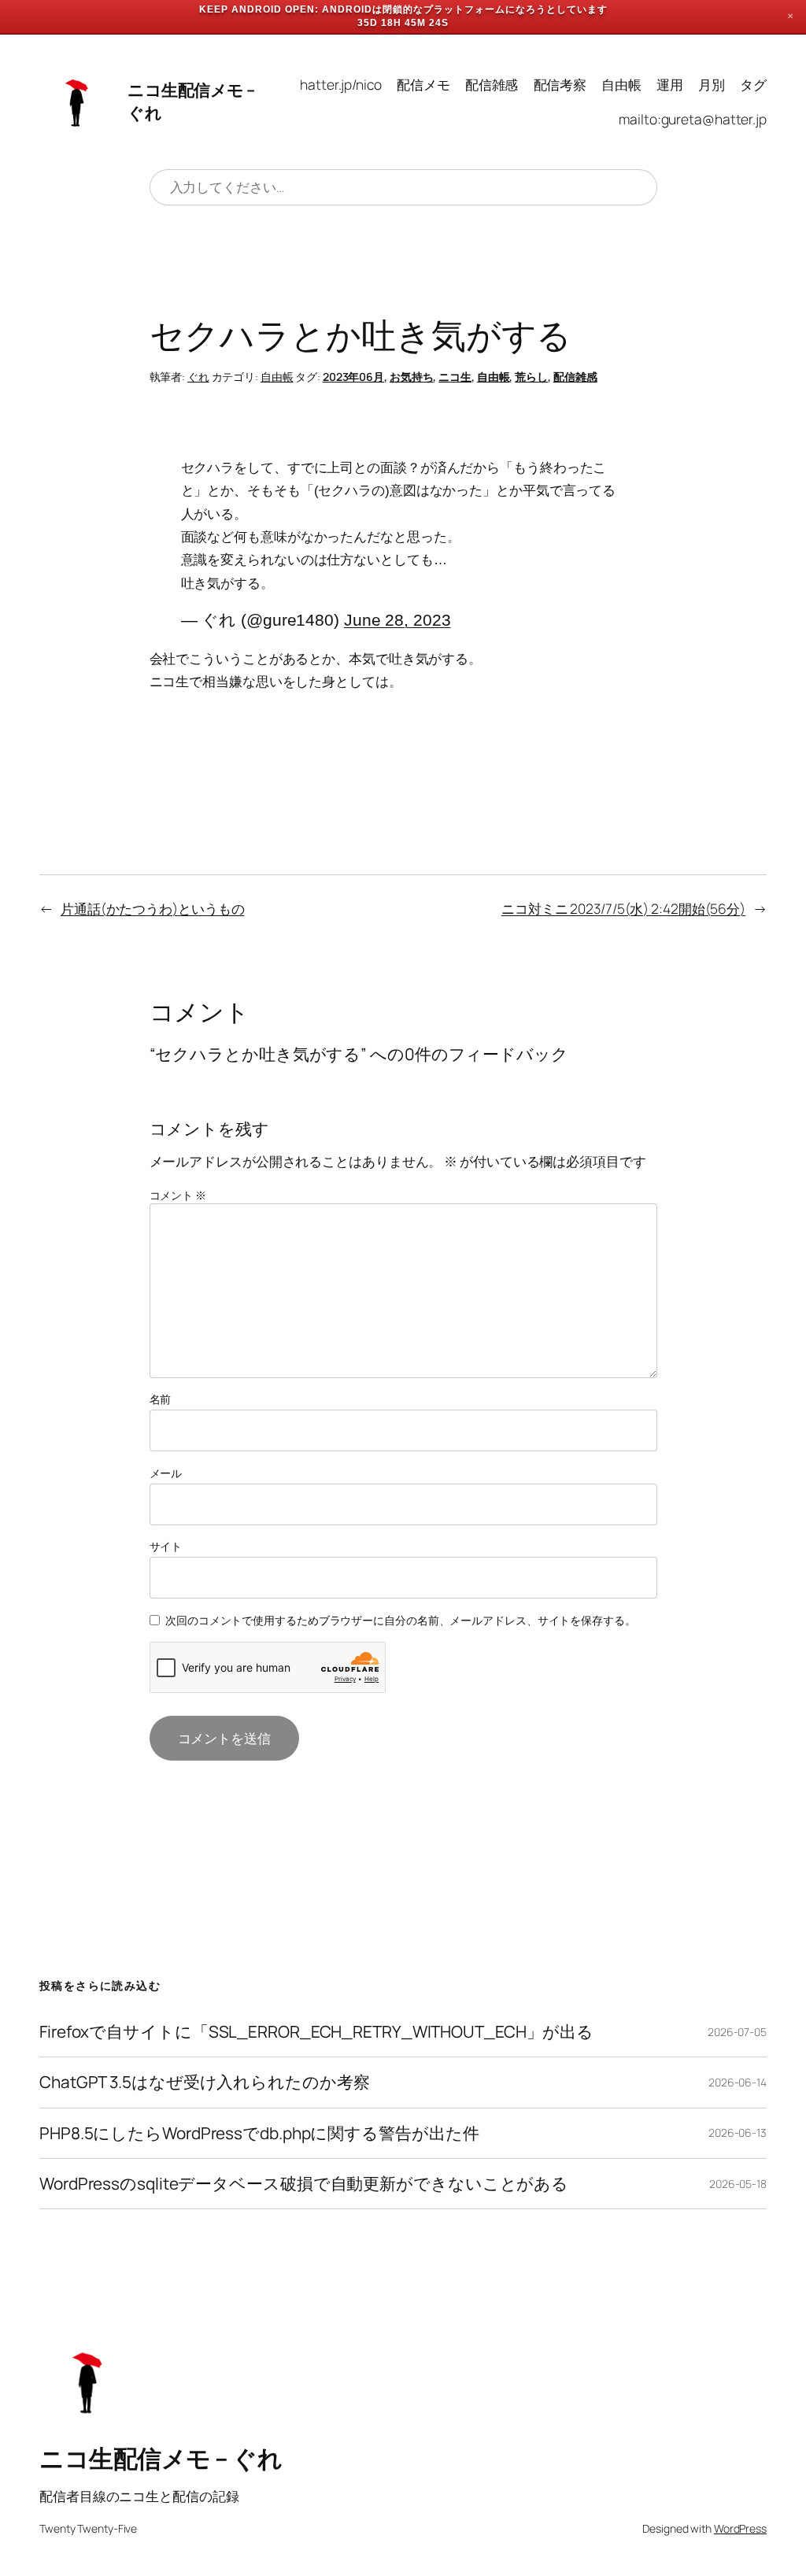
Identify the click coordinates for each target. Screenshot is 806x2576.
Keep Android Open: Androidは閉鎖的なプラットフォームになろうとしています (403, 9)
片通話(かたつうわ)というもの (153, 908)
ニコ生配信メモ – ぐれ (161, 2458)
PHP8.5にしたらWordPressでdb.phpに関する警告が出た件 (259, 2133)
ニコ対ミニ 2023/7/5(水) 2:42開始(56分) (623, 908)
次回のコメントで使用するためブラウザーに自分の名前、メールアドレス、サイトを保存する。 (401, 1620)
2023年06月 (353, 377)
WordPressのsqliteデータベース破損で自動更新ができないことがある (304, 2184)
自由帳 (277, 377)
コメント (178, 1195)
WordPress (740, 2528)
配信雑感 (575, 377)
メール (166, 1473)
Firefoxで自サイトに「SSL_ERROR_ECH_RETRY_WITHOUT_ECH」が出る (316, 2032)
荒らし (531, 377)
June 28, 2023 (397, 620)
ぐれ (198, 377)
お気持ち (412, 377)
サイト (166, 1546)
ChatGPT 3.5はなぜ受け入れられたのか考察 (205, 2082)
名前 (161, 1399)
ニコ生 (455, 377)
